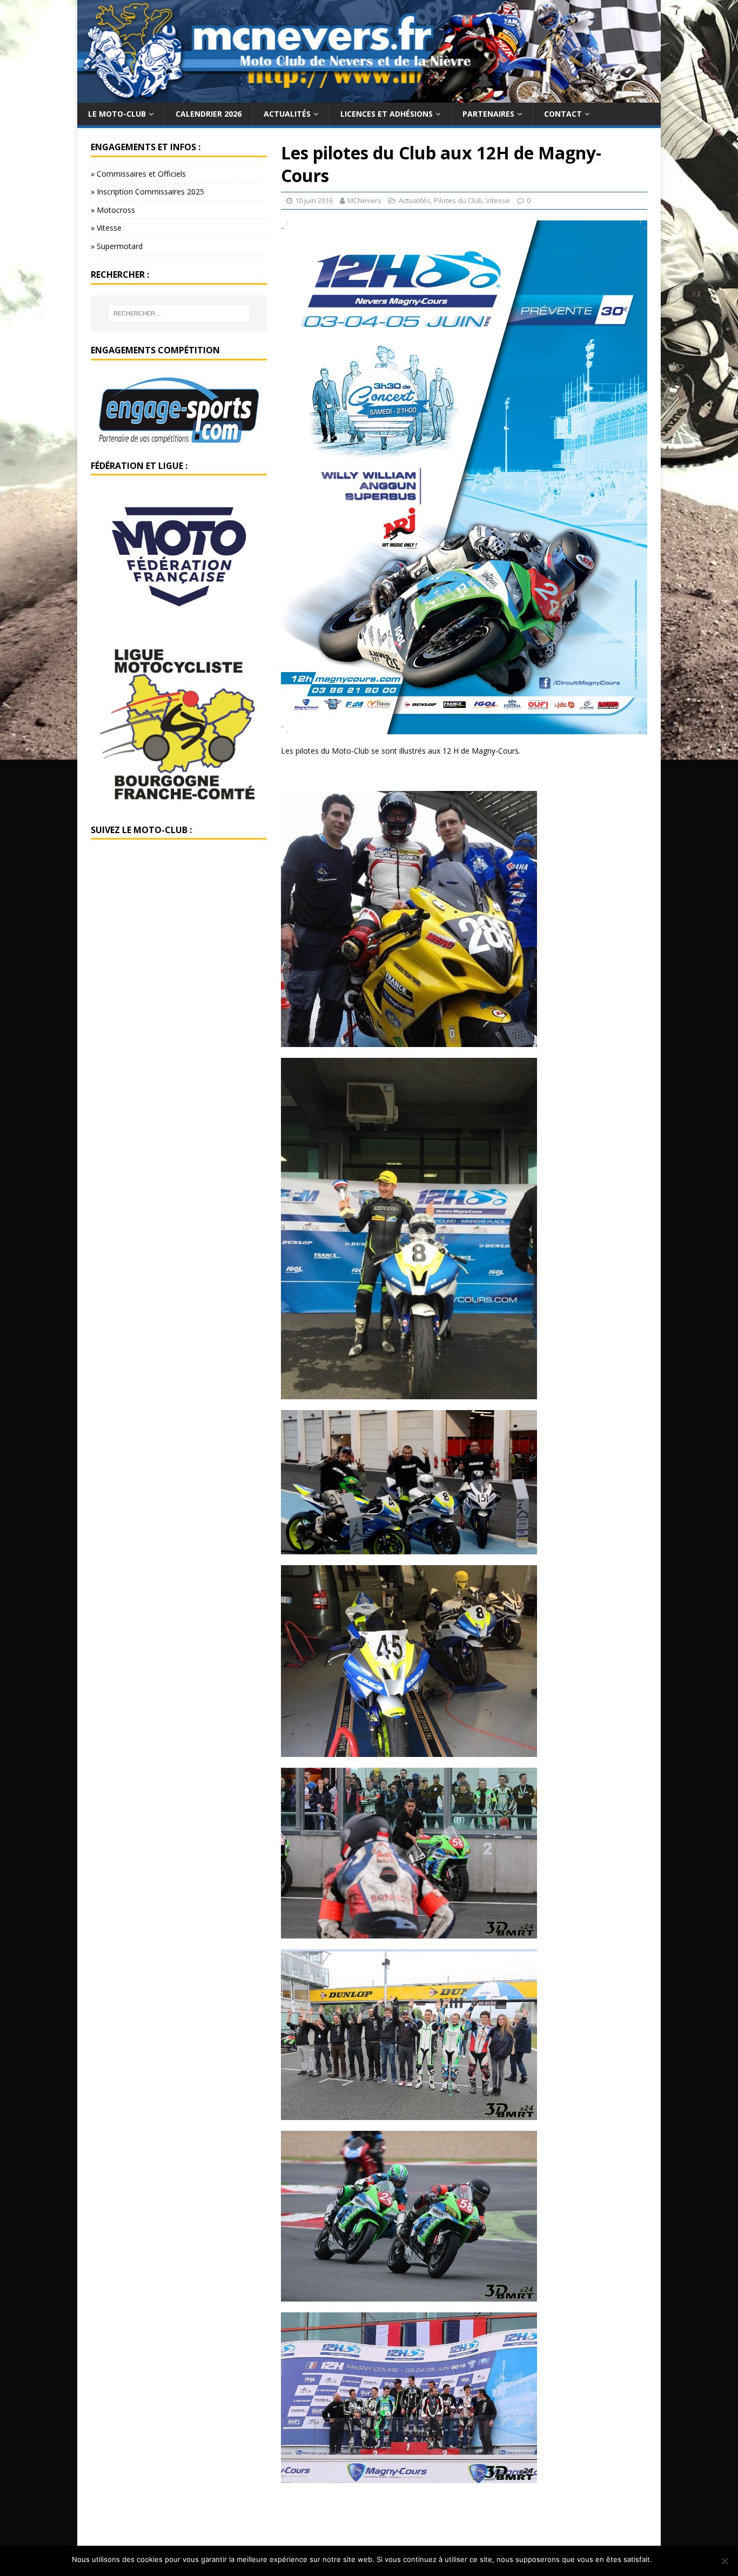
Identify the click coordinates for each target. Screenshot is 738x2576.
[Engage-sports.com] (179, 440)
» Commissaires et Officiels (138, 174)
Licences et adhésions (387, 114)
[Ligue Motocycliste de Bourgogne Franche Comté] (179, 804)
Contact (563, 114)
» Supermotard (117, 246)
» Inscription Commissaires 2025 (147, 192)
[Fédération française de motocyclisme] (179, 620)
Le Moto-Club (117, 114)
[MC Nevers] (369, 96)
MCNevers (364, 200)
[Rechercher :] (179, 313)
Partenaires (488, 114)
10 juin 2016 (314, 200)
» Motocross (113, 210)
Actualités (287, 114)
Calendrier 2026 (209, 114)
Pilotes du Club (458, 200)
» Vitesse (106, 228)
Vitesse (498, 200)
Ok (662, 2559)
